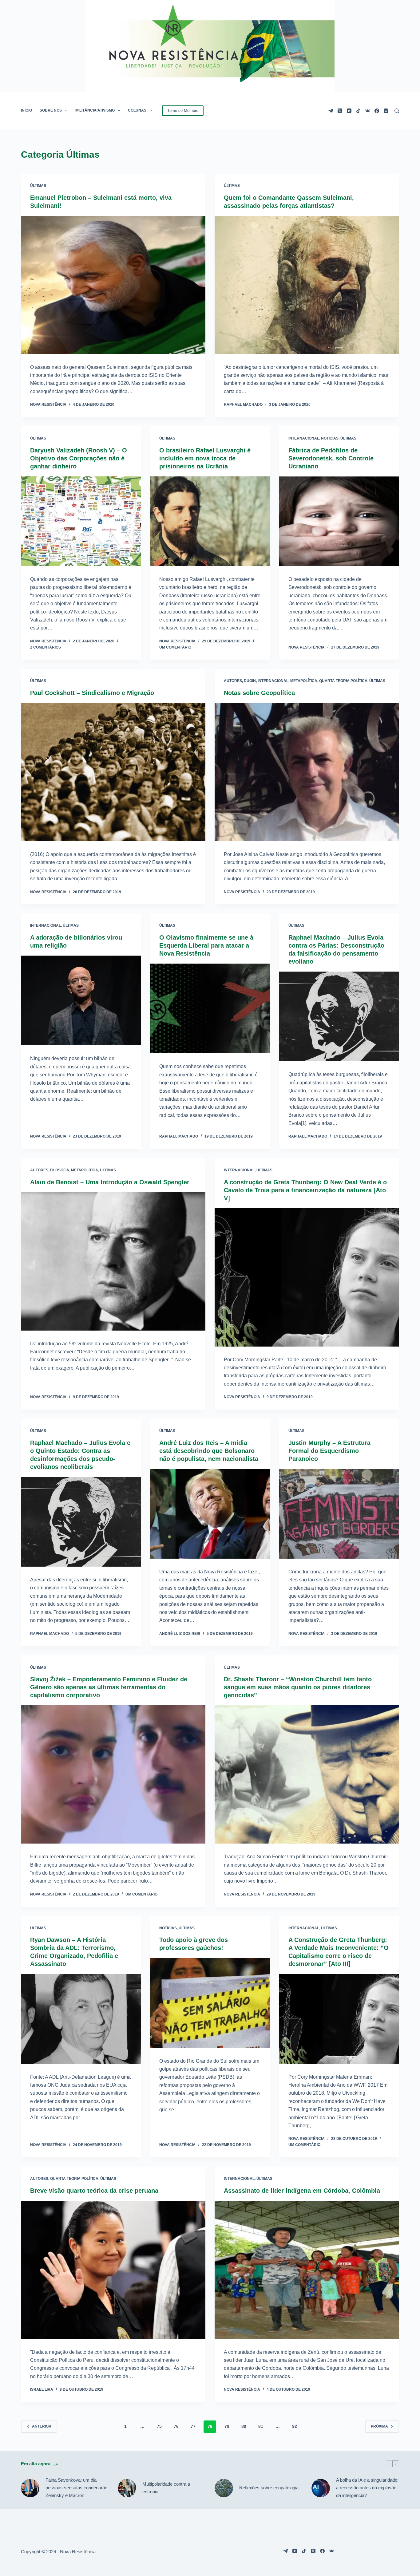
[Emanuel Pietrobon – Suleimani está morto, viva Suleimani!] (113, 285)
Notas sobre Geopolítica (259, 693)
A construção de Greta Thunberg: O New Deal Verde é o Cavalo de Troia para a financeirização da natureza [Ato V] (305, 1190)
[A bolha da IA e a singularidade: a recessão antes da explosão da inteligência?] (321, 2488)
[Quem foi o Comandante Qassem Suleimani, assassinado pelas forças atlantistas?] (307, 285)
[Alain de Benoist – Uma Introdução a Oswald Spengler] (113, 1261)
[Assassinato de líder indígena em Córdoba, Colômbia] (307, 2270)
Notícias (330, 438)
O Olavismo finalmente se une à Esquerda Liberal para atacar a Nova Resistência (206, 945)
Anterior (42, 2426)
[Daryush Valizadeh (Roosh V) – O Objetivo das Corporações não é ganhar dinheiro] (81, 521)
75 (159, 2426)
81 (261, 2426)
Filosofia (60, 1170)
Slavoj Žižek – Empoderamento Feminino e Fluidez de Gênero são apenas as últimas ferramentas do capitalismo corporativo (109, 1687)
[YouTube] (349, 111)
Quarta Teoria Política (343, 681)
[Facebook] (377, 111)
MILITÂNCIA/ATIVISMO (95, 110)
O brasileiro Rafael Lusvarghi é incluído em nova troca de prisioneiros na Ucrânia (205, 458)
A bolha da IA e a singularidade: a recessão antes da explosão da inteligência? (367, 2488)
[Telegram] (331, 111)
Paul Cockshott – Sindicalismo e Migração (92, 693)
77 (193, 2426)
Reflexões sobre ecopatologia (269, 2488)
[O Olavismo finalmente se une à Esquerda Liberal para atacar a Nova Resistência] (210, 1008)
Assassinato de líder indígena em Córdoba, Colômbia (302, 2191)
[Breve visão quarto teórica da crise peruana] (113, 2270)
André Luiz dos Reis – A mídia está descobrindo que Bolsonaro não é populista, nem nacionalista (209, 1451)
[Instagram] (386, 111)
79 (227, 2426)
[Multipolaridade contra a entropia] (127, 2488)
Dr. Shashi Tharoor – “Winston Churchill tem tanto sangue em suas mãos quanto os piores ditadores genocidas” (298, 1687)
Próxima (379, 2426)
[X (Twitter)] (340, 111)
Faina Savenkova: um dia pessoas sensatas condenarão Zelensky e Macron (76, 2488)
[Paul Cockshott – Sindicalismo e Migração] (113, 772)
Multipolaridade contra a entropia (166, 2488)
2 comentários (46, 647)
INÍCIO (26, 110)
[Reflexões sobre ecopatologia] (224, 2488)
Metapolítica (304, 681)
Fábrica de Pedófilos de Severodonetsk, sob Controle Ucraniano (331, 458)
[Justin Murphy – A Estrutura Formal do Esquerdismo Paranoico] (339, 1514)
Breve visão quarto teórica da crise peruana (94, 2191)
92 (295, 2426)
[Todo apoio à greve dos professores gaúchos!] (210, 2003)
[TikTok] (358, 111)
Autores (233, 681)
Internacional (304, 438)
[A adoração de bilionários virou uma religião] (81, 1000)
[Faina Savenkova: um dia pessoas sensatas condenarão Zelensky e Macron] (30, 2488)
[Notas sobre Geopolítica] (307, 772)
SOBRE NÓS (51, 110)
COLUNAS (137, 110)
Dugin (250, 681)
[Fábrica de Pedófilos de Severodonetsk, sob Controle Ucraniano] (339, 521)
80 (244, 2426)
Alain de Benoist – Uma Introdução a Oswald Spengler (110, 1182)
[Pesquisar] (397, 111)
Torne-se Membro (183, 110)
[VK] (368, 111)
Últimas (38, 186)
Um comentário (175, 647)
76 (176, 2426)
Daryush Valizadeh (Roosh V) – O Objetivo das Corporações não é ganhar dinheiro (79, 458)
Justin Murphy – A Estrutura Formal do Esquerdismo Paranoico (329, 1451)
